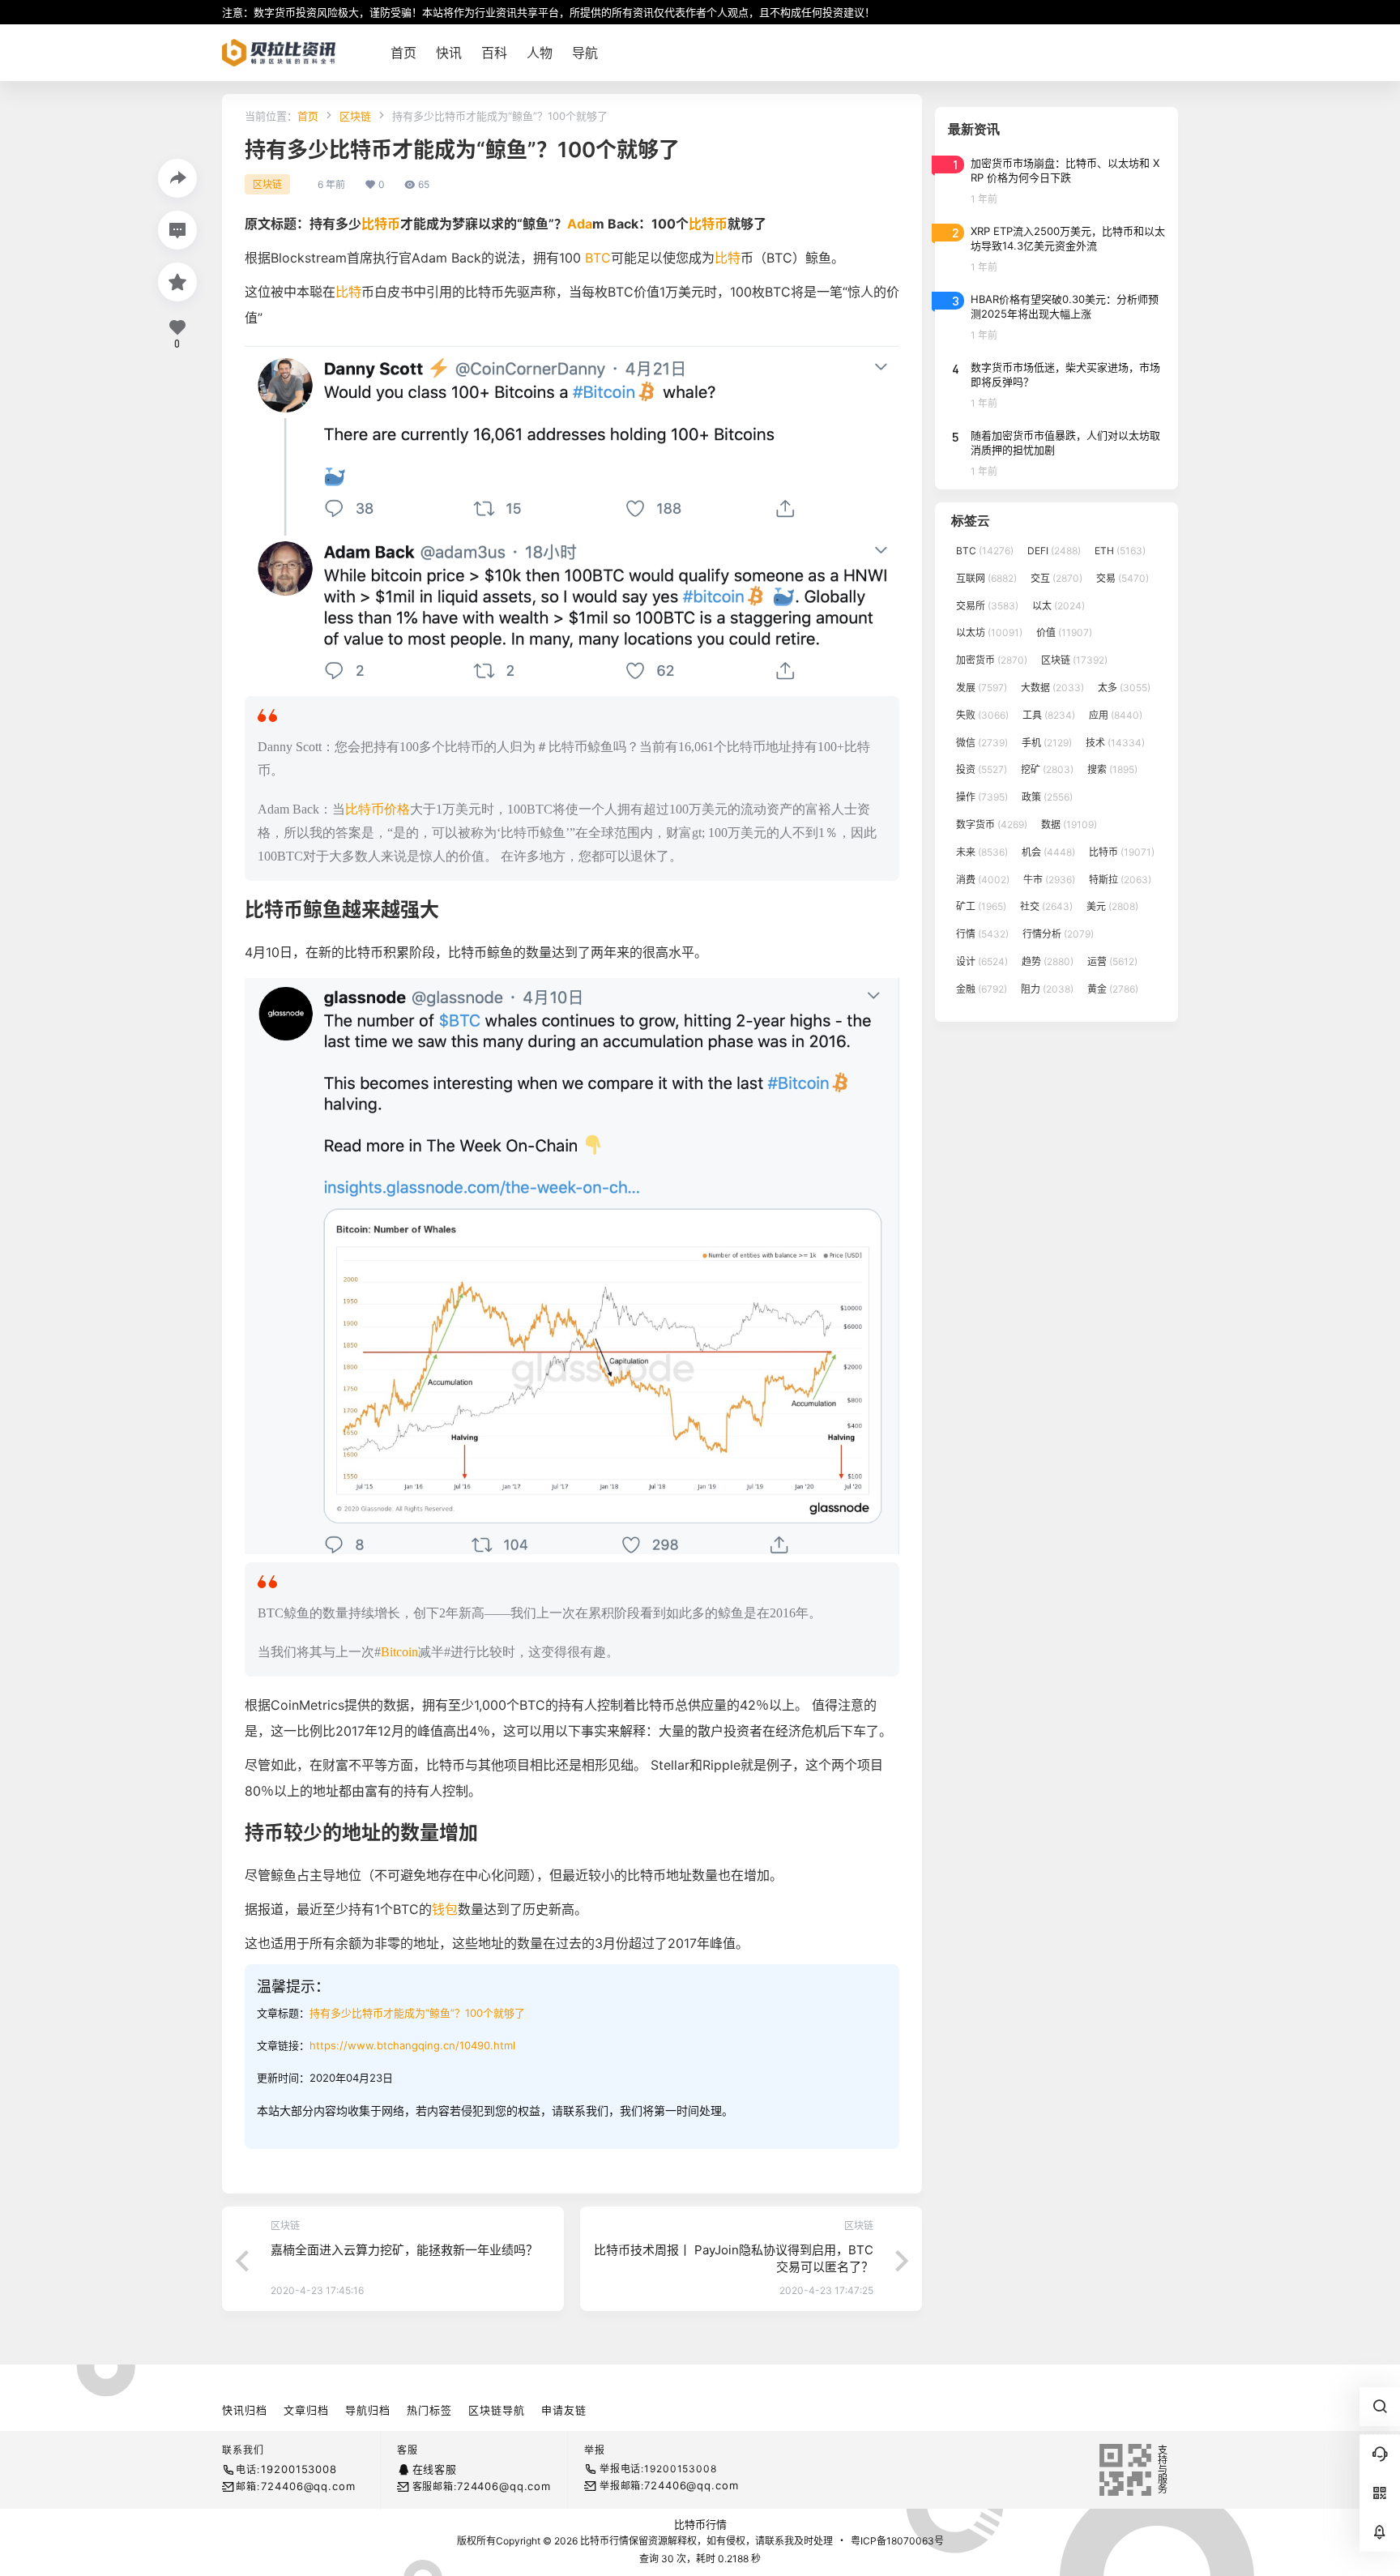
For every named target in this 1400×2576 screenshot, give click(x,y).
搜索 (1112, 769)
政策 (1047, 797)
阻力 (1047, 989)
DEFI (1054, 551)
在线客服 (435, 2469)
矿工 (981, 906)
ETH (1120, 551)
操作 (982, 797)
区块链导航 (497, 2410)
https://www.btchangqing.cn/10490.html (412, 2045)
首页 (308, 116)
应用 (1116, 715)
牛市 (1049, 880)
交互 (1056, 578)
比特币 (381, 224)
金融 (982, 989)
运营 (1112, 961)
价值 (1064, 632)
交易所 (987, 606)
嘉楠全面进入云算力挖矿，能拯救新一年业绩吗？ (404, 2250)
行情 (982, 934)
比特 (728, 258)
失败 (982, 715)
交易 (1123, 578)
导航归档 (368, 2410)
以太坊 (989, 632)
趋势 (1048, 961)
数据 (1069, 824)
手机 (1047, 743)
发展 (982, 688)
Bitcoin (399, 1652)
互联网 (986, 578)
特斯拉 (1120, 880)
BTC (598, 258)
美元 (1112, 906)
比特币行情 (700, 2524)
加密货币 (992, 660)
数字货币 (992, 824)
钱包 (445, 1909)
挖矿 (1047, 769)
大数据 (1052, 688)
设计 (982, 961)
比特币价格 (378, 809)
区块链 (355, 116)
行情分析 (1058, 934)
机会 (1048, 852)
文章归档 (306, 2410)
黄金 (1113, 989)
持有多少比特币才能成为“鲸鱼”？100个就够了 (417, 2013)
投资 (982, 769)
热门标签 (429, 2410)
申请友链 (564, 2410)
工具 (1049, 715)
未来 (982, 852)
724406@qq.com (308, 2486)
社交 (1046, 906)
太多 (1124, 688)
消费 (983, 880)
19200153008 (299, 2469)
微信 (982, 743)
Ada (580, 224)
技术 (1115, 743)
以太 (1059, 606)
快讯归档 (245, 2410)
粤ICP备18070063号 (897, 2541)
